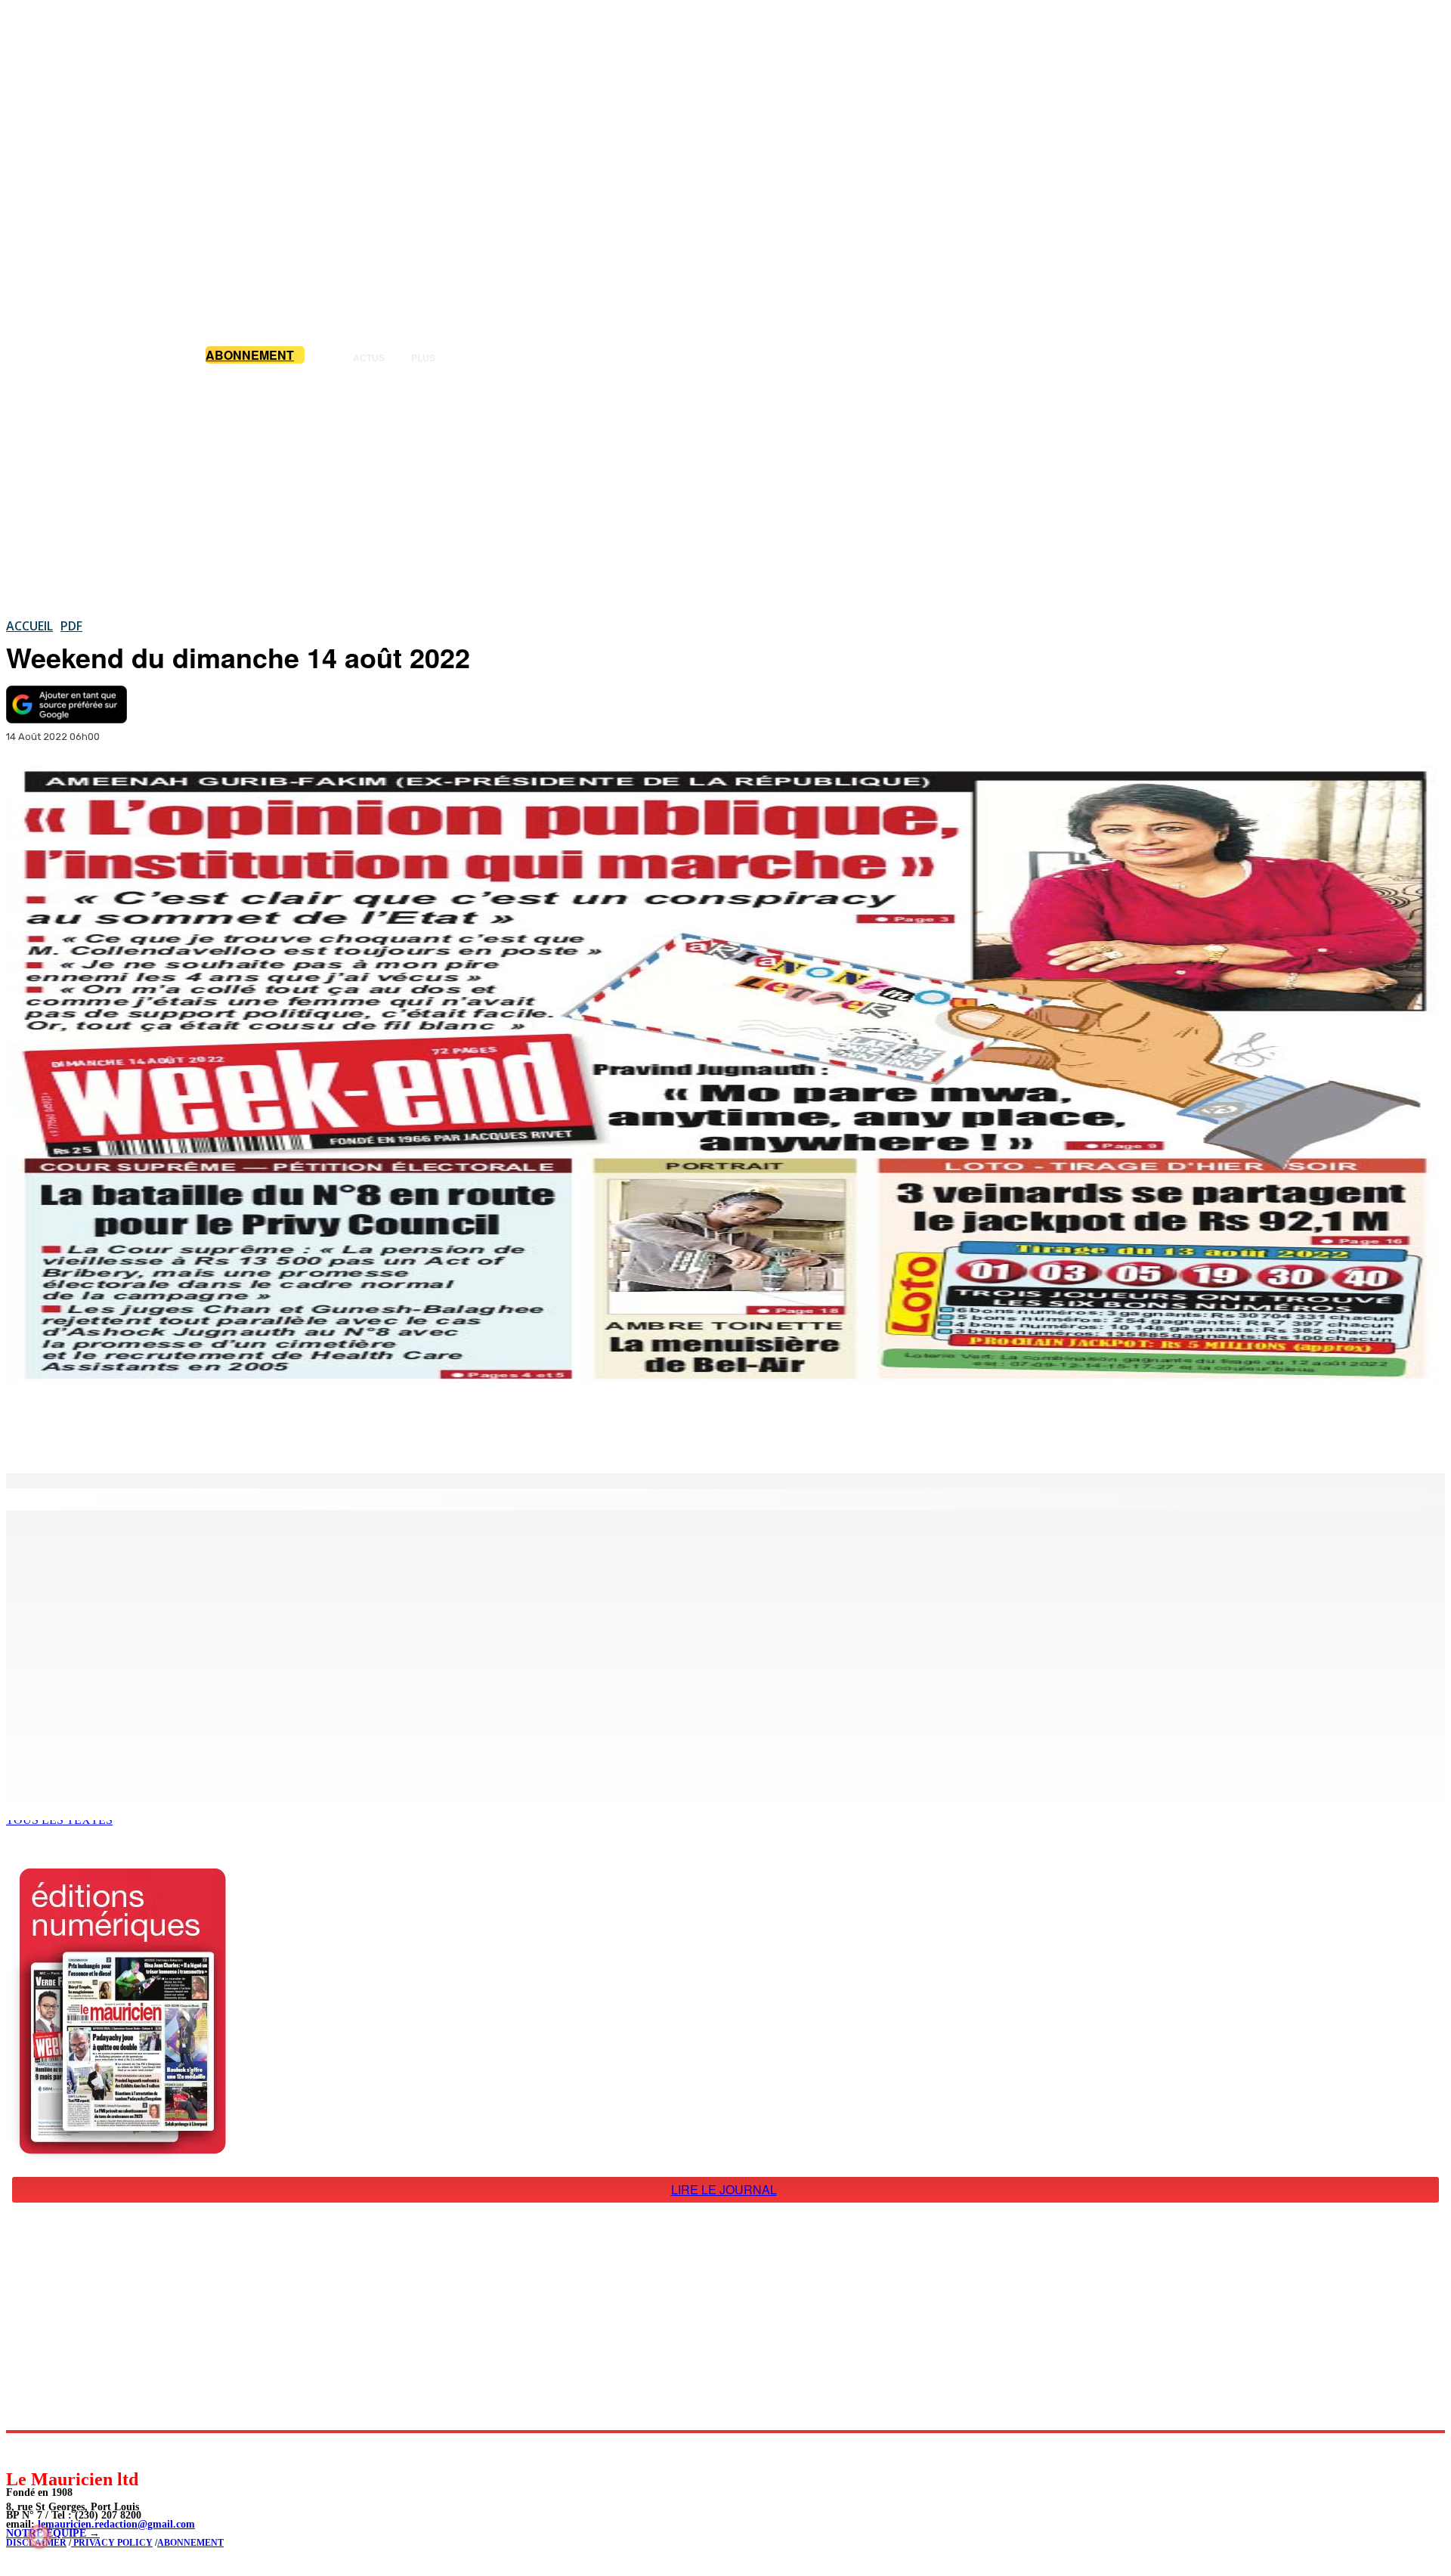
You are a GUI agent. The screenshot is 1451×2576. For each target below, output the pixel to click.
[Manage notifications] (39, 2537)
